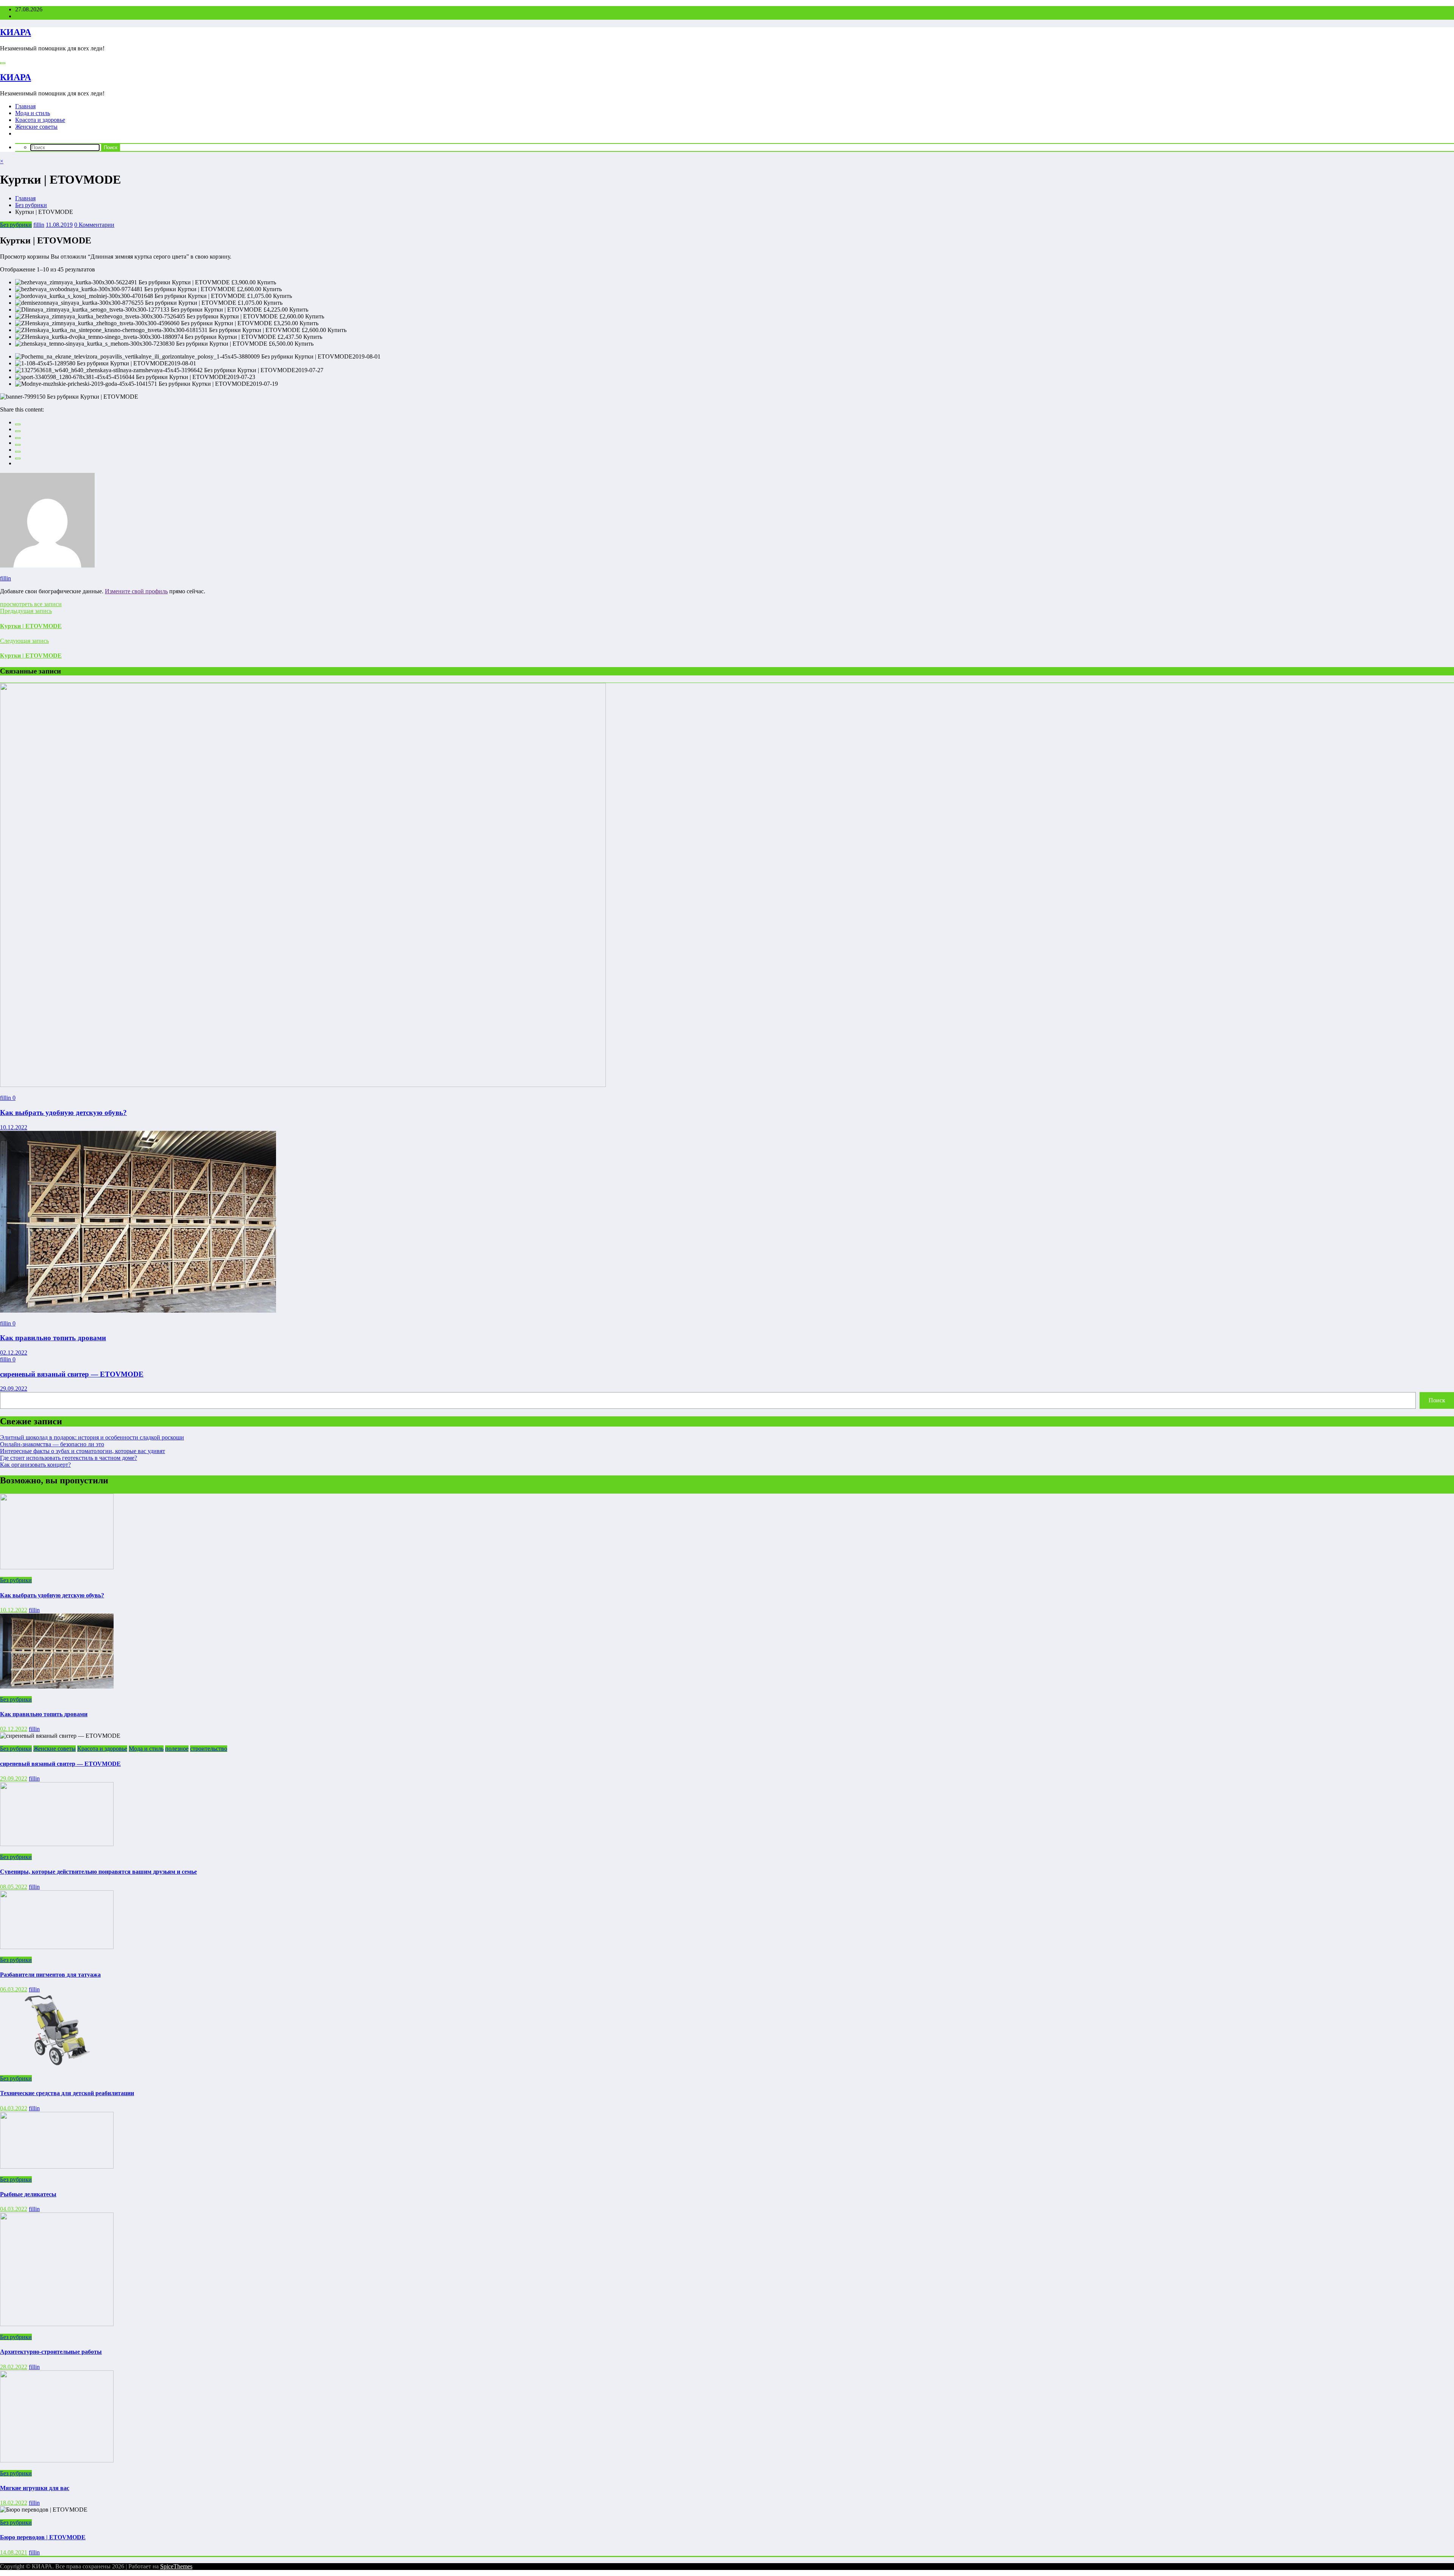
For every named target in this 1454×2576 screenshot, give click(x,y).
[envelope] (18, 445)
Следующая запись (24, 641)
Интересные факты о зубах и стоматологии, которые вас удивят (83, 1451)
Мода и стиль (33, 113)
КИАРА (16, 32)
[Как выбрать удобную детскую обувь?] (303, 1085)
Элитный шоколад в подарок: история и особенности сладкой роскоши (92, 1437)
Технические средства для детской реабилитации (67, 2093)
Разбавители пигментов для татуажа (50, 1975)
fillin (39, 225)
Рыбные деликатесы (28, 2194)
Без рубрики (16, 225)
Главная (25, 106)
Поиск (1437, 1400)
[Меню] (3, 63)
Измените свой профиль (136, 591)
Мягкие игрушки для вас (35, 2488)
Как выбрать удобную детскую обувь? (63, 1113)
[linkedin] (18, 438)
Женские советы (36, 127)
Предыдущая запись (26, 611)
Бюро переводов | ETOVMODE (43, 2537)
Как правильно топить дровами (53, 1338)
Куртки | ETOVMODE (31, 626)
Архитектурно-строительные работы (51, 2352)
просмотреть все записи (31, 604)
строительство (209, 1749)
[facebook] (18, 424)
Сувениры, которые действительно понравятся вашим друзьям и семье (98, 1872)
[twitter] (18, 431)
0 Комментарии (94, 225)
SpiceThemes (176, 2566)
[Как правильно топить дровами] (138, 1311)
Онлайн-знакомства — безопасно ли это (52, 1444)
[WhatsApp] (18, 458)
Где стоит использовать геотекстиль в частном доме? (69, 1458)
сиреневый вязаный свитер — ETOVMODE (72, 1374)
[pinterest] (18, 452)
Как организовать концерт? (35, 1465)
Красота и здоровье (40, 120)
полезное (177, 1749)
